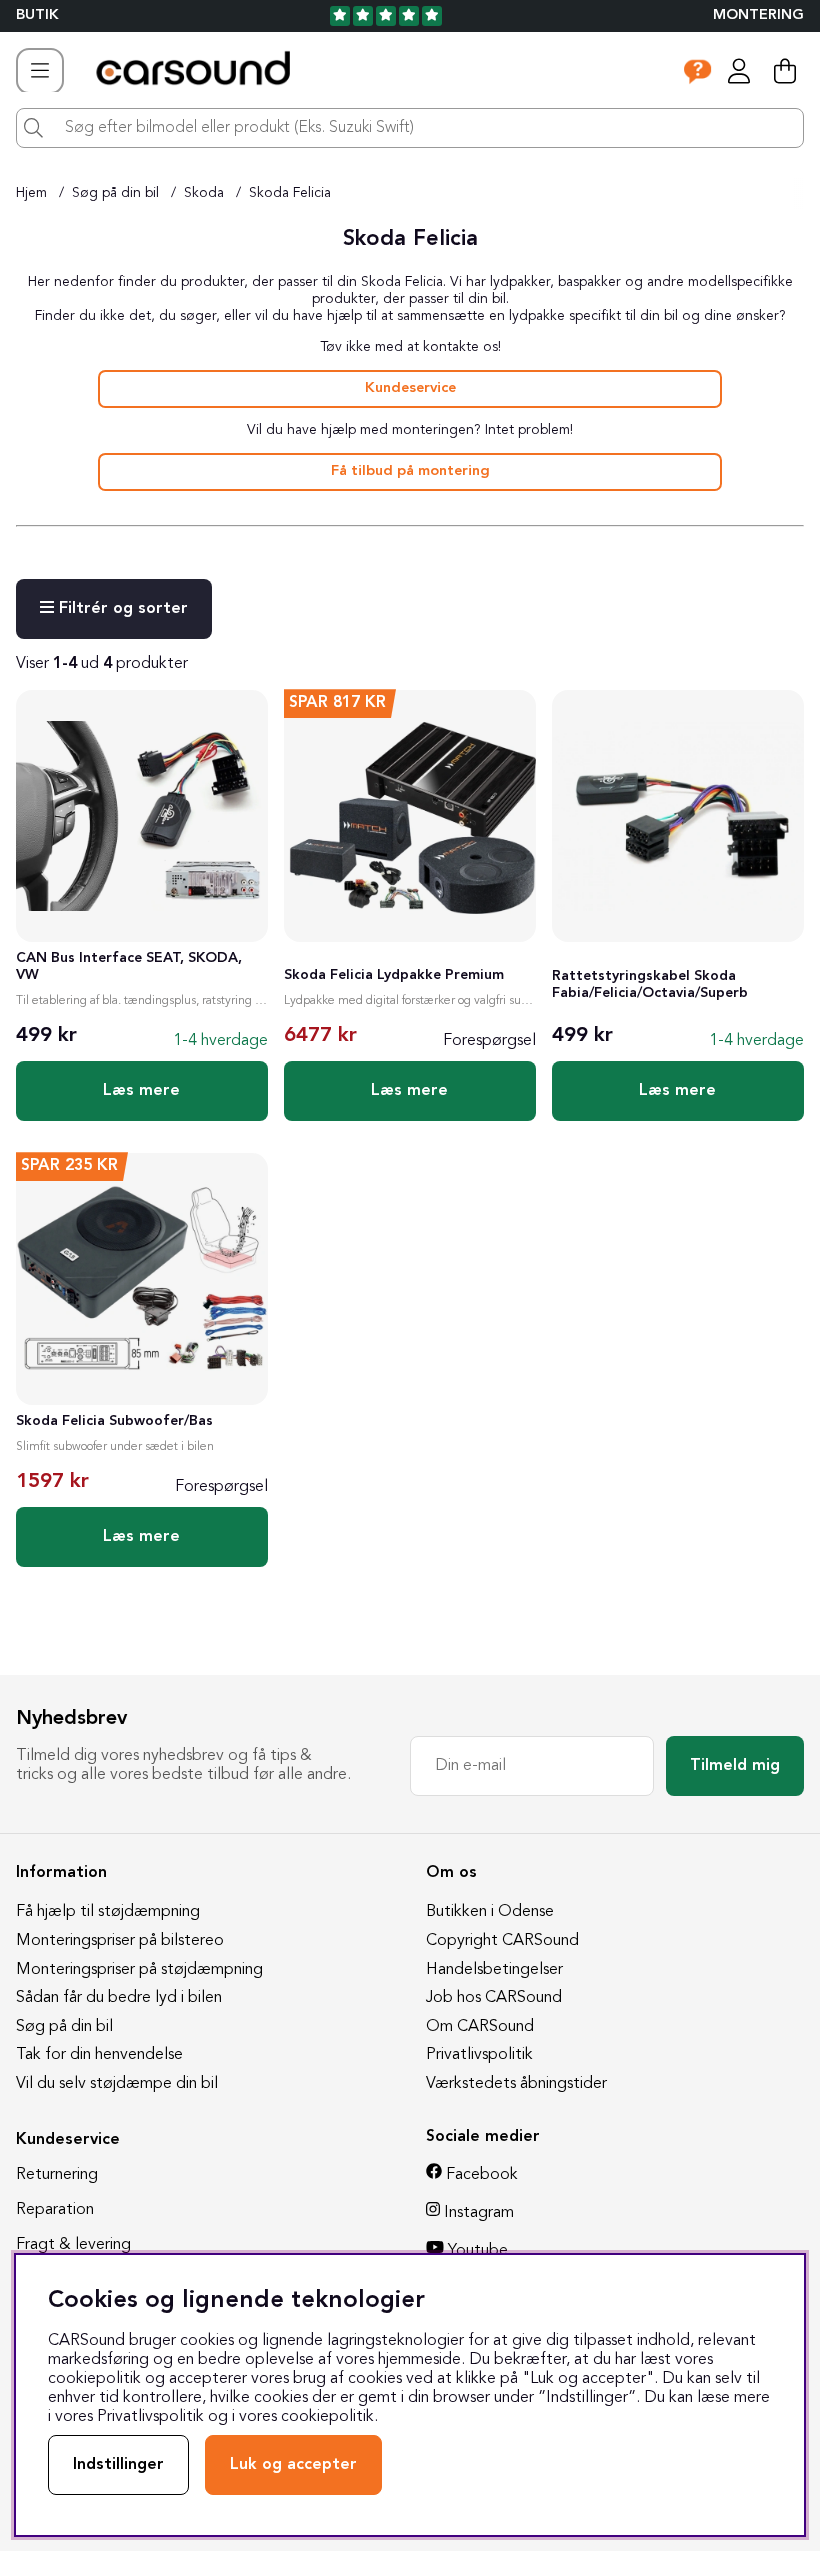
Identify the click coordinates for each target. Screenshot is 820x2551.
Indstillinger (118, 2465)
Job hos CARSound (494, 1998)
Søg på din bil (115, 193)
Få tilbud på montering (410, 471)
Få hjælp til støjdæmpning (108, 1912)
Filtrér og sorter (121, 609)
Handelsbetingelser (494, 1970)
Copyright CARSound (502, 1941)
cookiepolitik (327, 2417)
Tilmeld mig (735, 1766)
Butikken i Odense (490, 1912)
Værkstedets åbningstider (516, 2084)
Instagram (479, 2213)
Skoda (204, 193)
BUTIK (37, 15)
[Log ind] (739, 71)
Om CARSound (480, 2027)
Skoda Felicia (290, 193)
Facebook (482, 2175)
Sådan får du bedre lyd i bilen (119, 1998)
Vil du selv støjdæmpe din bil (117, 2084)
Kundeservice (410, 388)
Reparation (55, 2210)
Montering (758, 15)
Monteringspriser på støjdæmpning (139, 1970)
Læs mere (141, 1091)
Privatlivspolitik (479, 2055)
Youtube (478, 2251)
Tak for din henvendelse (99, 2055)
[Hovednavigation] (40, 71)
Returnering (57, 2175)
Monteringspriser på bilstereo (120, 1941)
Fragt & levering (73, 2245)
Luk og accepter (293, 2465)
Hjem (31, 193)
